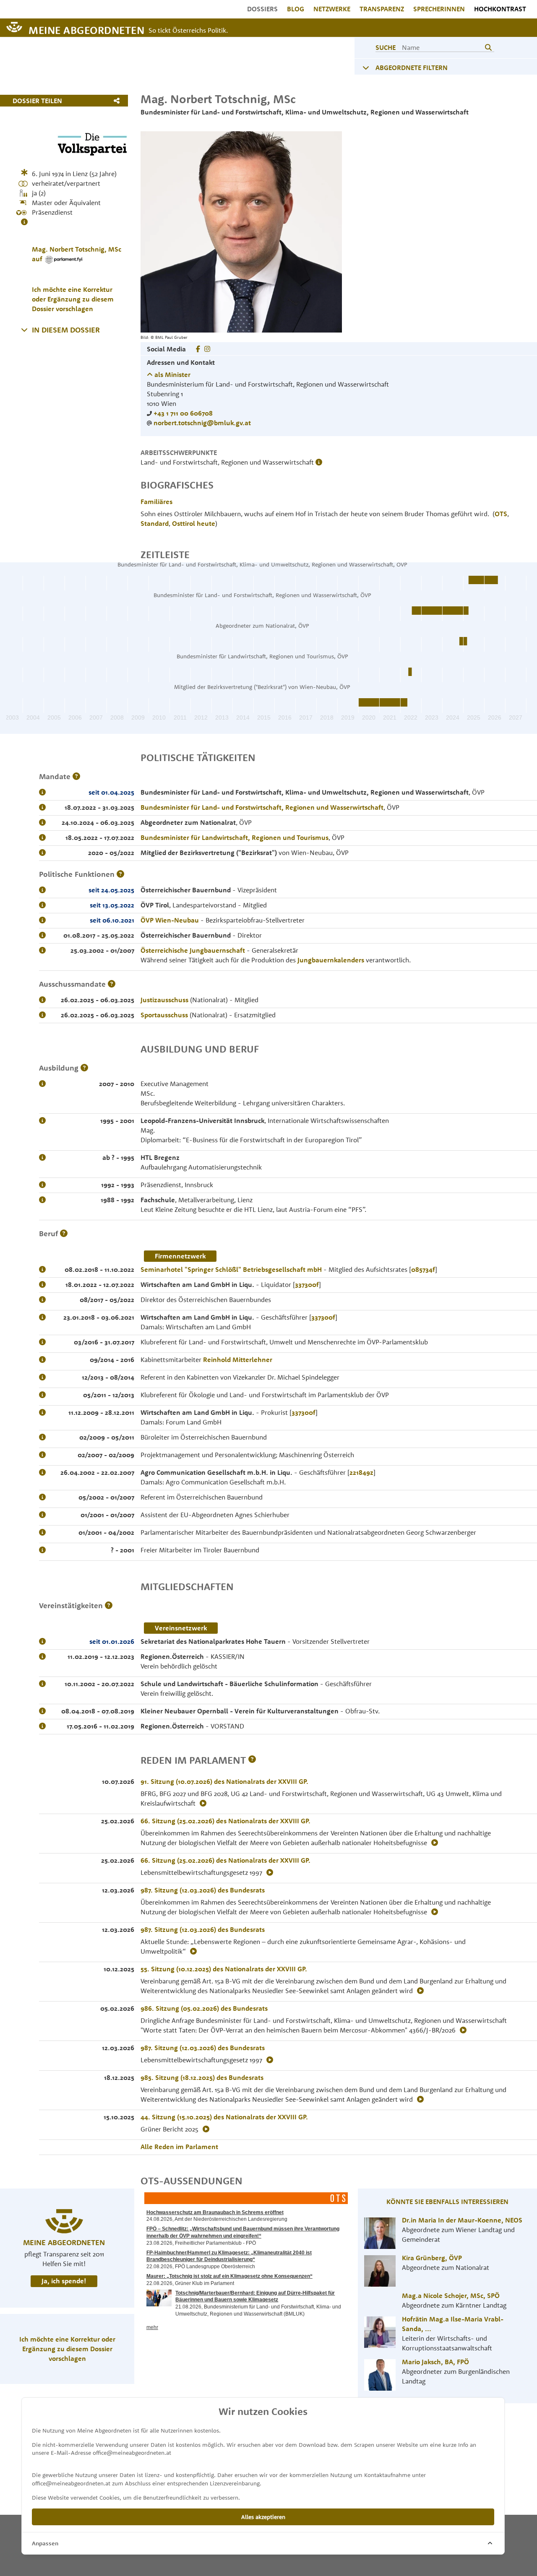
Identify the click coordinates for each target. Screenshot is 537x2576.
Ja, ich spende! (64, 2281)
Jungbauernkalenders (331, 960)
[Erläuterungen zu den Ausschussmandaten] (112, 984)
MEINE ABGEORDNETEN (86, 30)
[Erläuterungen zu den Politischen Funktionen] (120, 874)
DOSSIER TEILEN (37, 101)
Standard (155, 523)
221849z (361, 1472)
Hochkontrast (500, 9)
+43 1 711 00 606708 (183, 413)
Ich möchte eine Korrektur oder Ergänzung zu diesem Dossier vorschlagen (73, 299)
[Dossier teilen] (119, 101)
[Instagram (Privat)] (207, 349)
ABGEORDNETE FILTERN (412, 68)
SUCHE (386, 47)
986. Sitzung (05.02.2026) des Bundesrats (204, 2008)
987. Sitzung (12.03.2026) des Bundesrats (203, 1890)
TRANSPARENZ (382, 9)
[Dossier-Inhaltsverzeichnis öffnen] (24, 330)
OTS (501, 514)
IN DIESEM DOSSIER (66, 330)
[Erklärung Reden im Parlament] (252, 1760)
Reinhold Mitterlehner (238, 1359)
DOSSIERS (262, 9)
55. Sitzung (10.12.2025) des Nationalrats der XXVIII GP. (224, 1969)
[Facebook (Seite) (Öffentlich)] (198, 349)
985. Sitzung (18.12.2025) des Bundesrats (202, 2077)
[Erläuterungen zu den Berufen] (64, 1233)
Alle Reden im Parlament (179, 2147)
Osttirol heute (194, 523)
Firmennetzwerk (180, 1256)
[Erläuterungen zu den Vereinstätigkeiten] (109, 1605)
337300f (307, 1284)
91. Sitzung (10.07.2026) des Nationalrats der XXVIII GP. (224, 1781)
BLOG (296, 9)
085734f (423, 1269)
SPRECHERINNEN (439, 9)
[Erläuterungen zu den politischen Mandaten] (76, 776)
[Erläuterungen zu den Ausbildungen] (84, 1068)
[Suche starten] (488, 47)
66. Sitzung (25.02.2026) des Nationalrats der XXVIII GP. (225, 1821)
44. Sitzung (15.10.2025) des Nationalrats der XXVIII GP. (224, 2117)
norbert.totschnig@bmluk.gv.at (202, 423)
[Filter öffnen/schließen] (366, 68)
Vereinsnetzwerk (181, 1628)
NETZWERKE (332, 9)
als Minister (172, 374)
